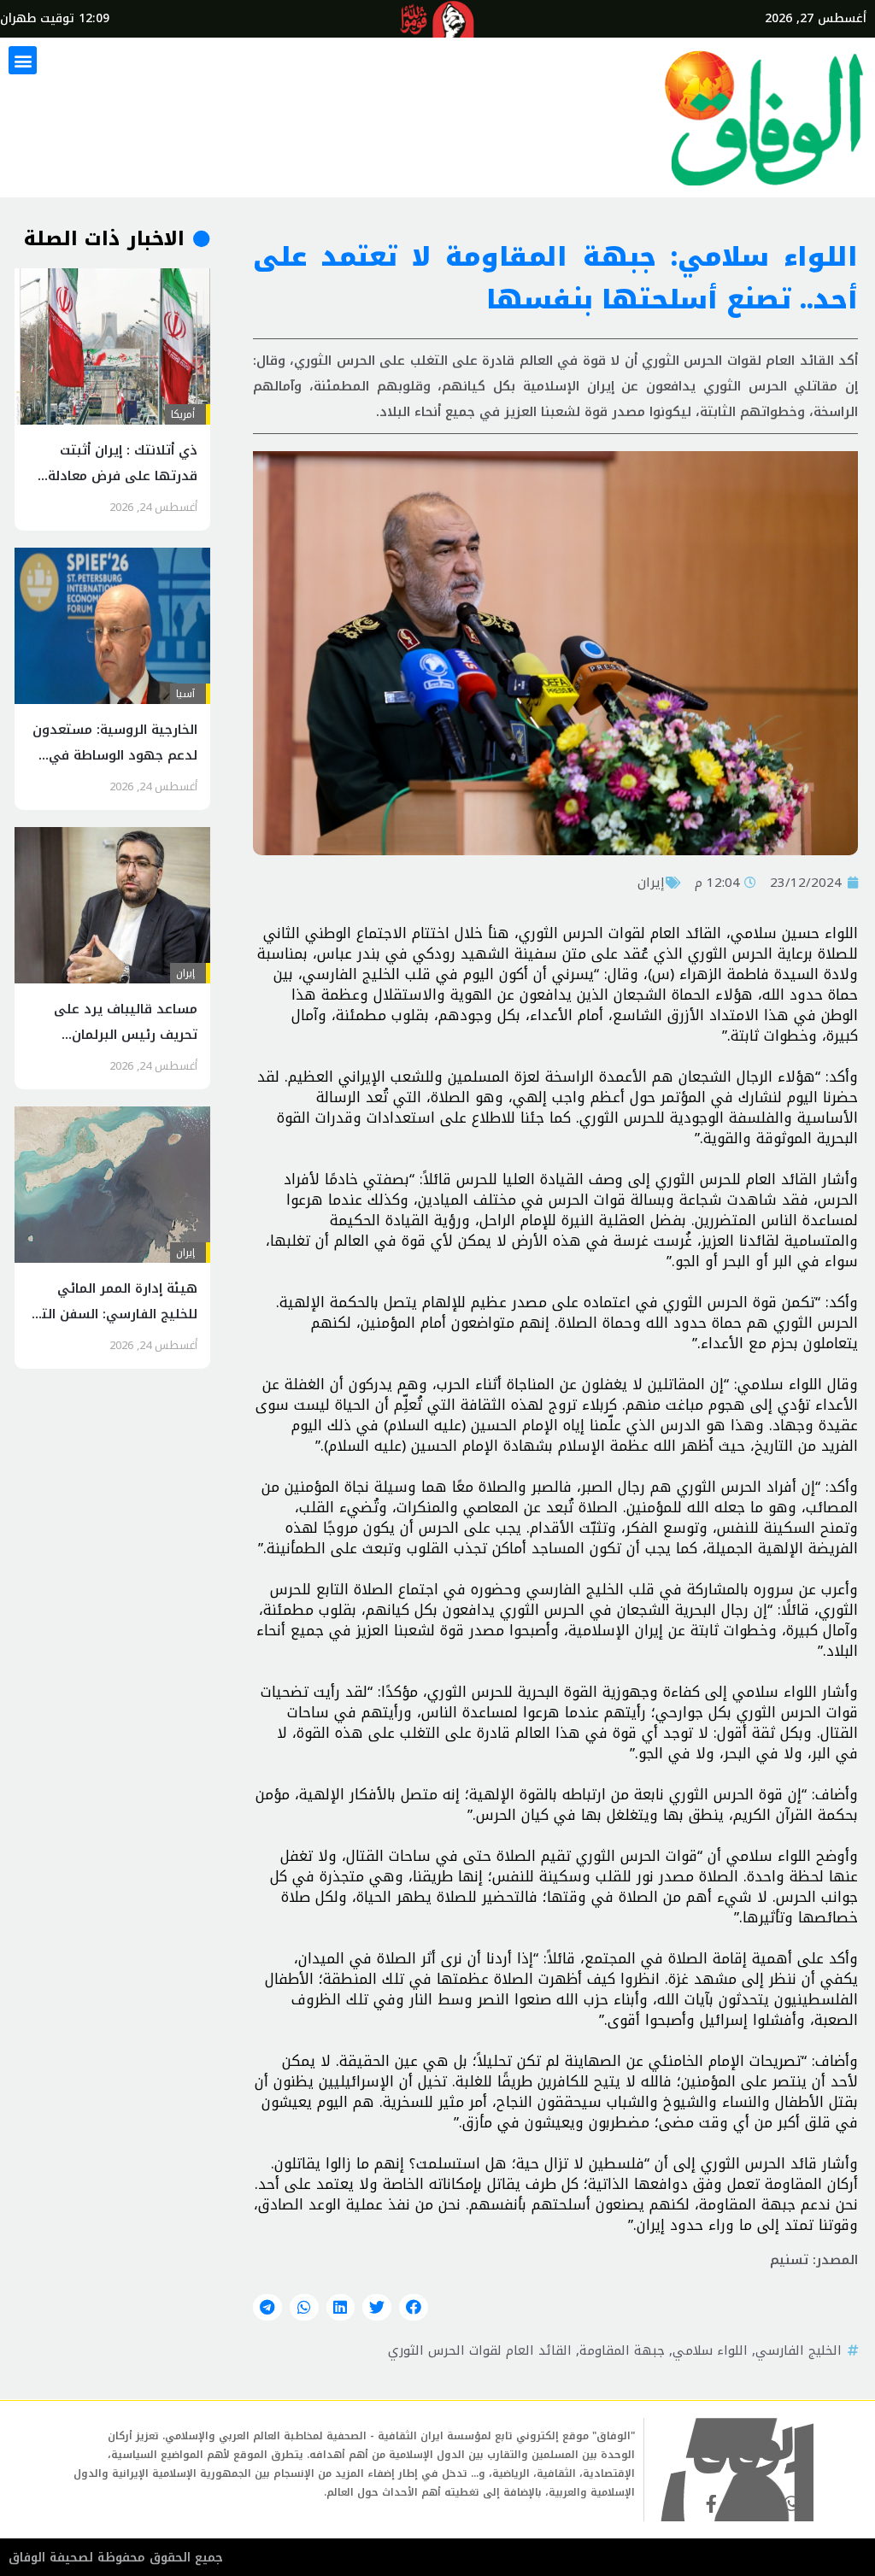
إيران (651, 883)
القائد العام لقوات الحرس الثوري (480, 2350)
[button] (23, 60)
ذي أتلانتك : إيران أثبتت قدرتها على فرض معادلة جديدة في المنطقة (123, 476)
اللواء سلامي (710, 2350)
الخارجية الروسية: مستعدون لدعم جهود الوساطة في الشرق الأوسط (115, 755)
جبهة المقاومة (622, 2350)
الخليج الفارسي (799, 2350)
